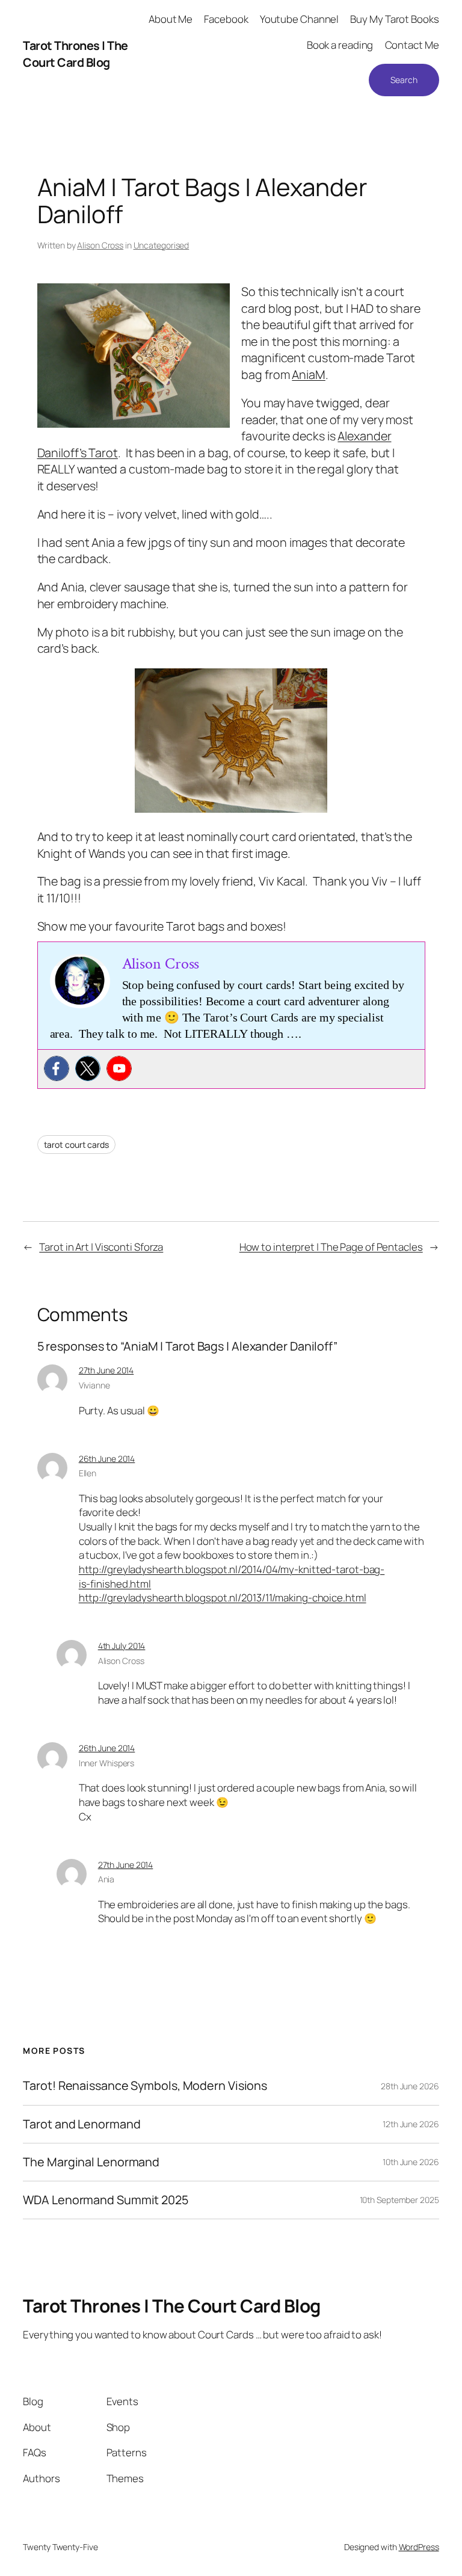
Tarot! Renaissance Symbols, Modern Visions (145, 2086)
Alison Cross (100, 245)
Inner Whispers (107, 1763)
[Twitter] (88, 1068)
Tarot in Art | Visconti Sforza (101, 1247)
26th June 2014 (107, 1459)
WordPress (419, 2547)
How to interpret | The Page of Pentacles (331, 1247)
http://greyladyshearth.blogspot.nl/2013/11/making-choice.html (223, 1598)
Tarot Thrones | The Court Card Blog (75, 54)
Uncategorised (162, 245)
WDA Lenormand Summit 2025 (106, 2200)
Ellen (88, 1473)
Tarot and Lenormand (82, 2124)
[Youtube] (119, 1068)
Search (404, 80)
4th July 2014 (122, 1646)
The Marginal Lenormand (91, 2162)
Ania (106, 1879)
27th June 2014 (106, 1370)
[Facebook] (57, 1068)
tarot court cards (76, 1145)
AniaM (309, 374)
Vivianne (94, 1385)
